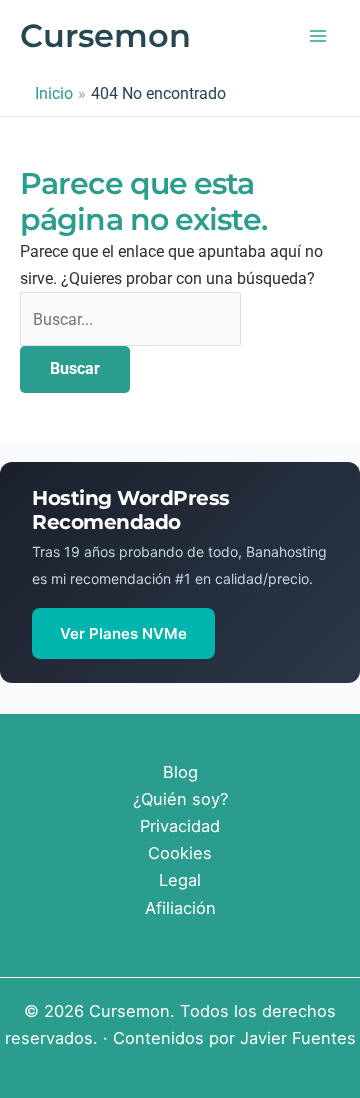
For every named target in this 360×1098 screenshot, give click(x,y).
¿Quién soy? (180, 799)
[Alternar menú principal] (317, 36)
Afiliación (180, 908)
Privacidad (180, 826)
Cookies (180, 853)
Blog (180, 772)
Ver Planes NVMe (123, 633)
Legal (180, 880)
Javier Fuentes (298, 1038)
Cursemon (105, 35)
